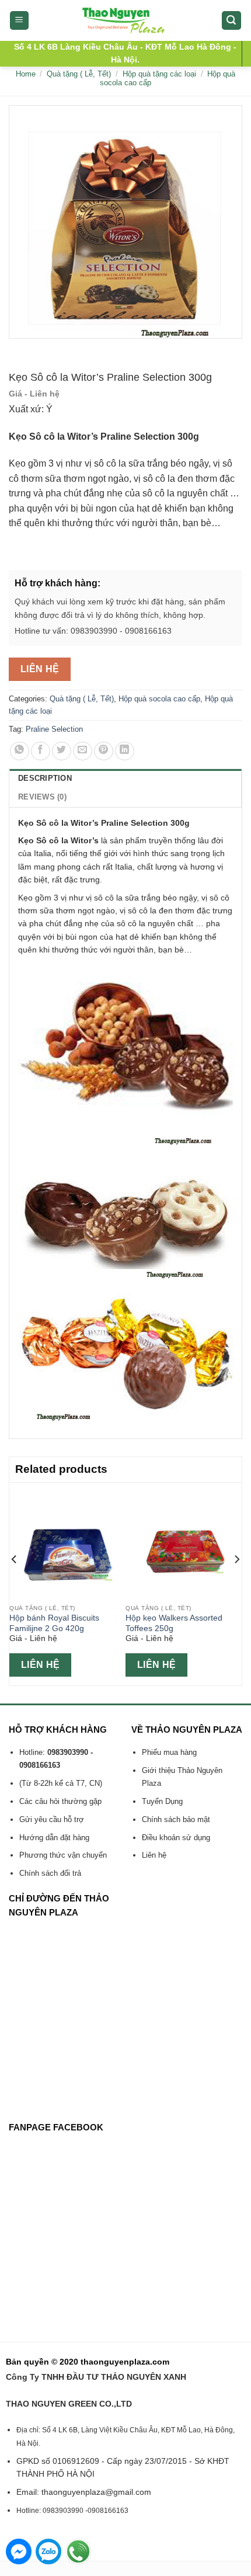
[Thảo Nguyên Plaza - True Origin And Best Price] (126, 20)
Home (26, 74)
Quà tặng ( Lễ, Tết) (79, 74)
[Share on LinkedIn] (125, 751)
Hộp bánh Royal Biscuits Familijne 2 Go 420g (54, 1623)
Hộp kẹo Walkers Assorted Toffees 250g (174, 1623)
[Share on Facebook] (41, 751)
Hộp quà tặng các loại (159, 74)
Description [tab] (45, 778)
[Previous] (15, 1583)
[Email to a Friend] (83, 751)
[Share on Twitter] (62, 751)
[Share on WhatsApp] (20, 751)
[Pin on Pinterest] (104, 751)
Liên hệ (40, 669)
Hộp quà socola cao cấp (159, 699)
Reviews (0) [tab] (42, 797)
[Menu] (20, 21)
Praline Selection (54, 729)
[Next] (236, 1583)
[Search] (232, 21)
